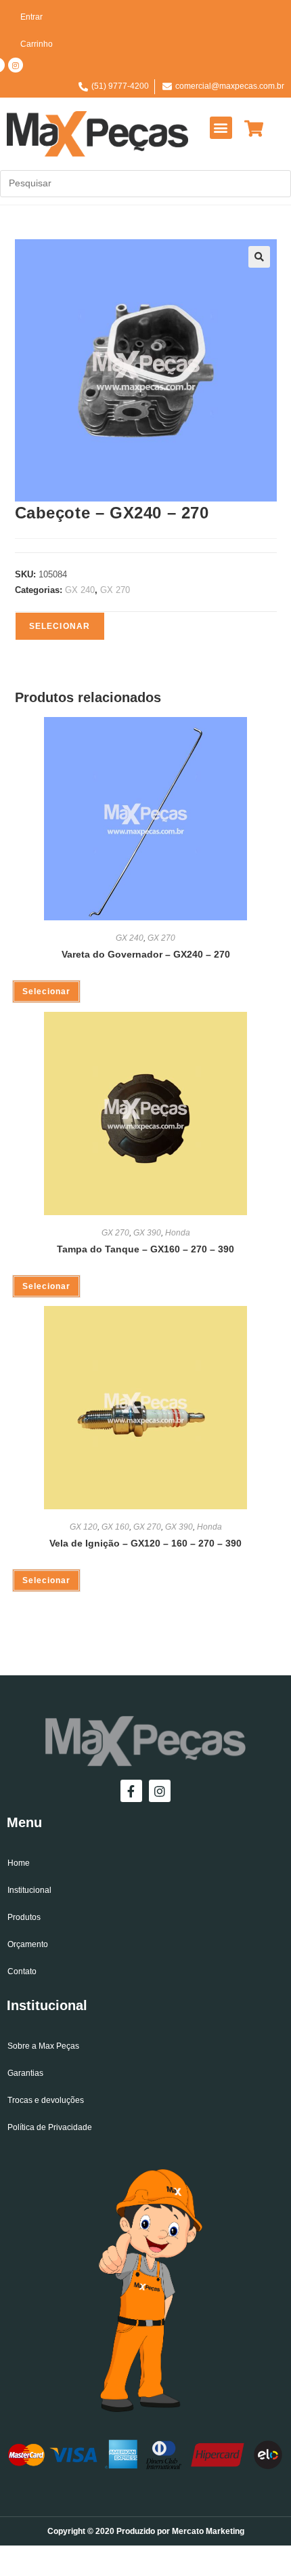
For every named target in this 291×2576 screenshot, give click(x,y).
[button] (221, 128)
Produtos (24, 1917)
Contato (22, 1971)
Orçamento (28, 1944)
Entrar (31, 17)
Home (19, 1863)
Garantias (25, 2073)
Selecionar (60, 626)
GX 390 (147, 1233)
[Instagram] (16, 65)
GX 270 (115, 590)
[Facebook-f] (131, 1791)
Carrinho (37, 44)
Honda (178, 1233)
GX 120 (84, 1527)
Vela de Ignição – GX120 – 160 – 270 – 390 (145, 1543)
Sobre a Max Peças (43, 2046)
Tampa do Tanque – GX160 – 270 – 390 (145, 1249)
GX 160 (115, 1527)
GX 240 (80, 590)
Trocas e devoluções (46, 2100)
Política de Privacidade (50, 2127)
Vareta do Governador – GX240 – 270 (146, 954)
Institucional (29, 1890)
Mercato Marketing (208, 2531)
